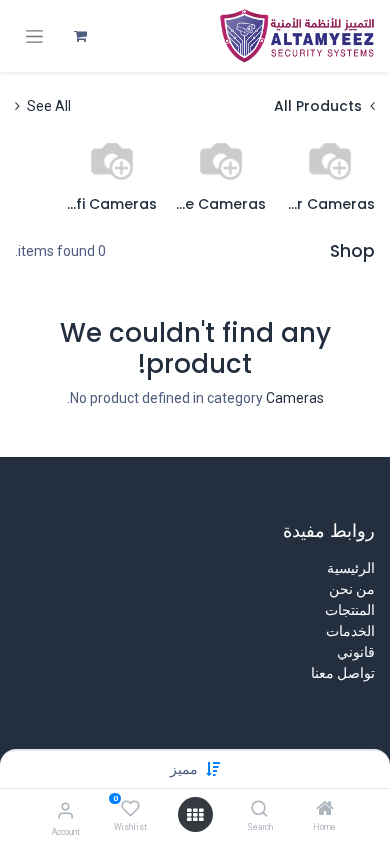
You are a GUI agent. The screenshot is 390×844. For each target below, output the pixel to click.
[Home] (325, 810)
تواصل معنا (343, 673)
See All (47, 106)
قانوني (356, 652)
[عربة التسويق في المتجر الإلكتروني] (80, 36)
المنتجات (350, 610)
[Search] (259, 810)
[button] (184, 769)
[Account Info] (65, 810)
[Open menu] (195, 815)
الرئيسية (351, 568)
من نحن (352, 589)
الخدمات (350, 631)
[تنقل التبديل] (34, 36)
